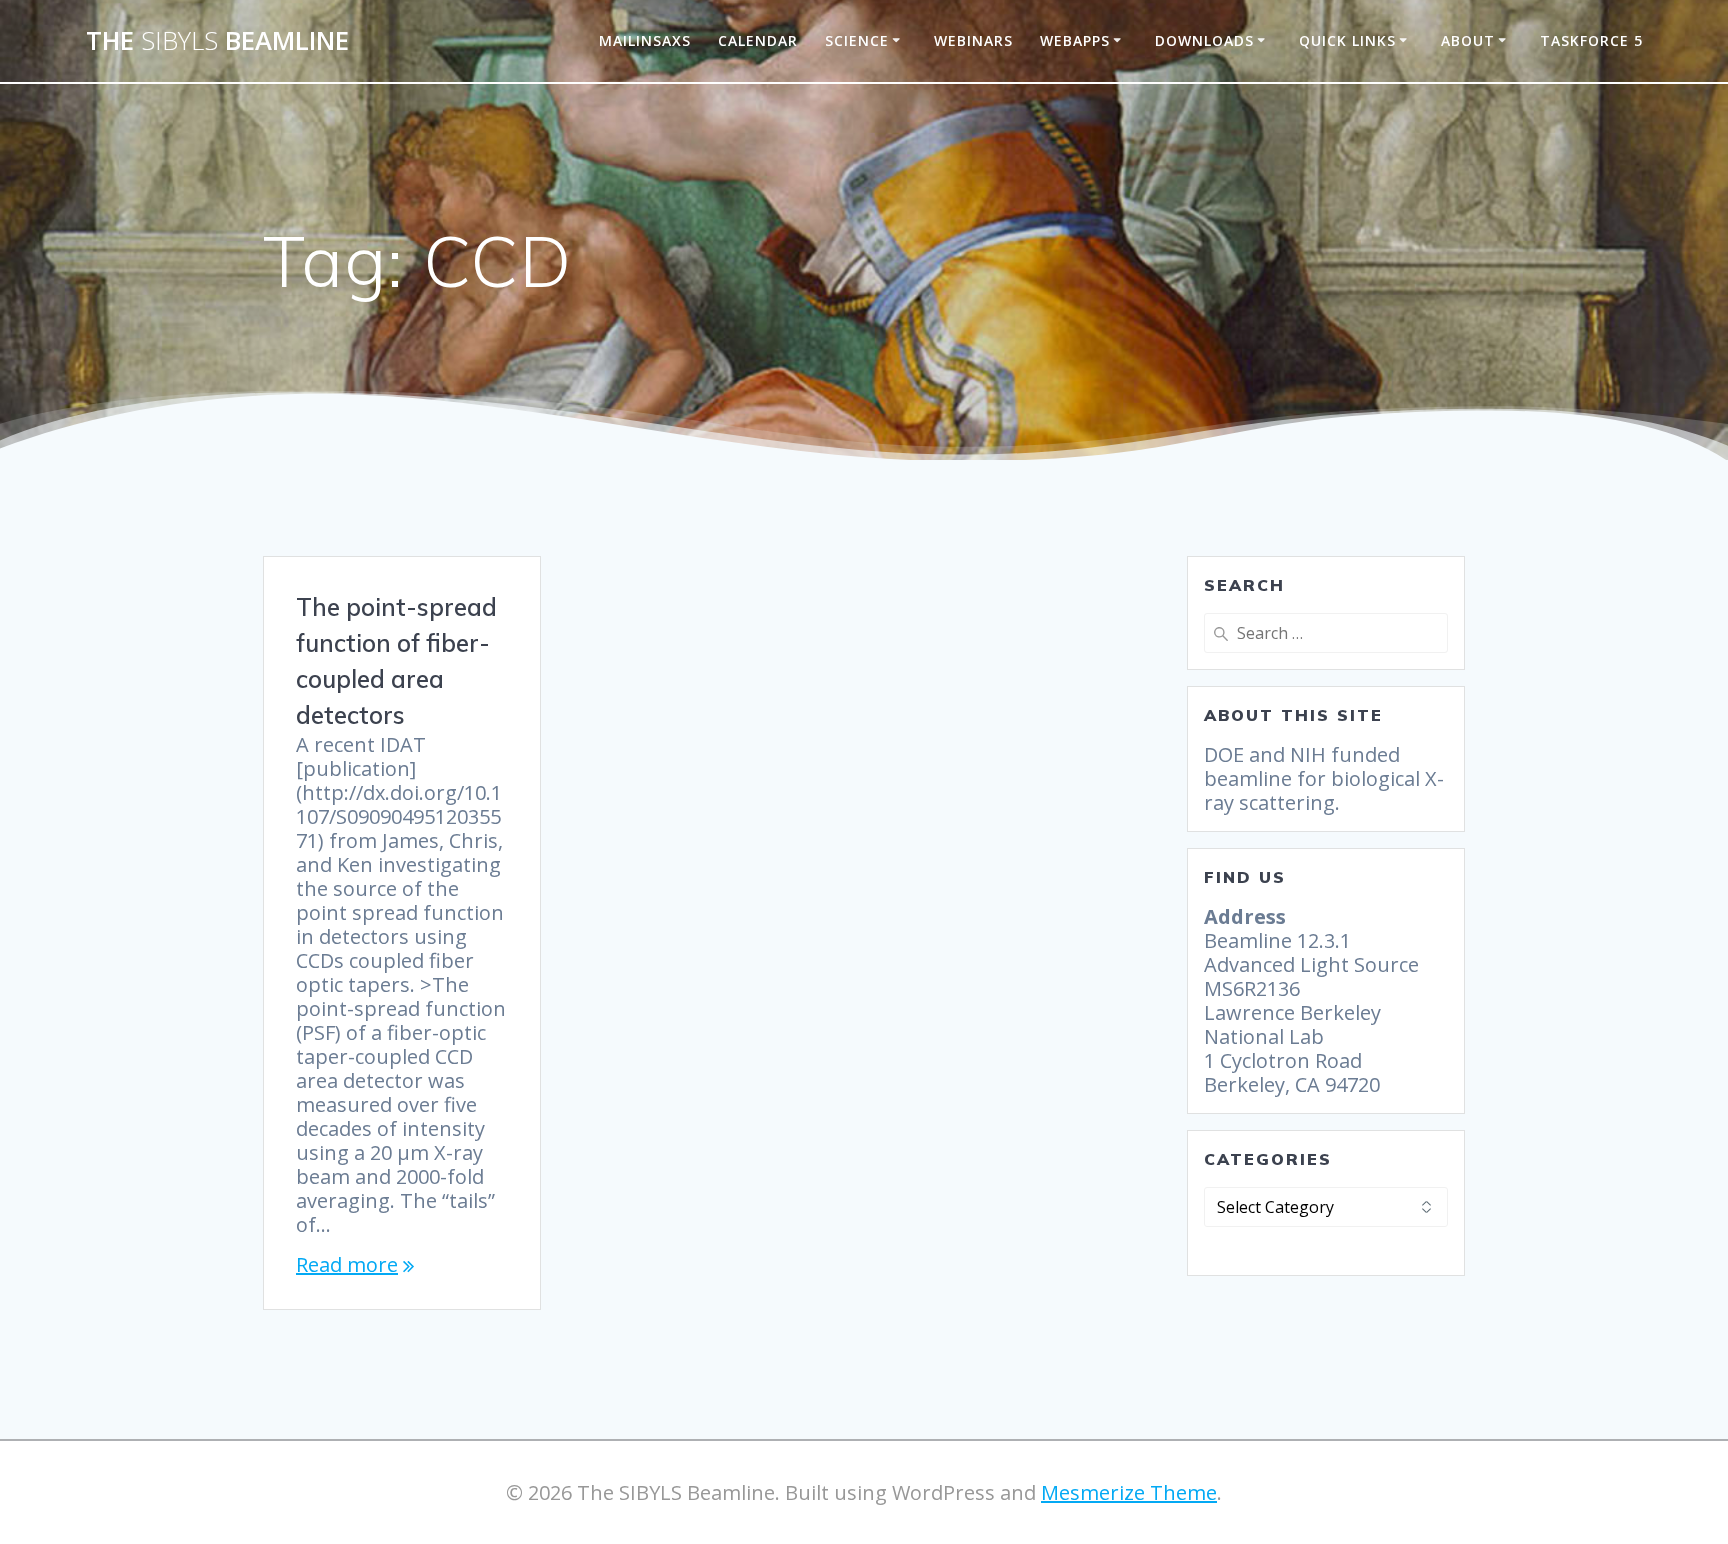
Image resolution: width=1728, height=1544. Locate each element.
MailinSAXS (645, 40)
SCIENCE (857, 40)
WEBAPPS (1075, 40)
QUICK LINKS (1347, 40)
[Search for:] (1326, 633)
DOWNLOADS (1204, 40)
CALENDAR (758, 40)
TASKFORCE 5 (1591, 40)
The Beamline (217, 41)
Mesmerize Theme (1129, 1492)
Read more (347, 1265)
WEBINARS (973, 40)
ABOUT (1468, 40)
